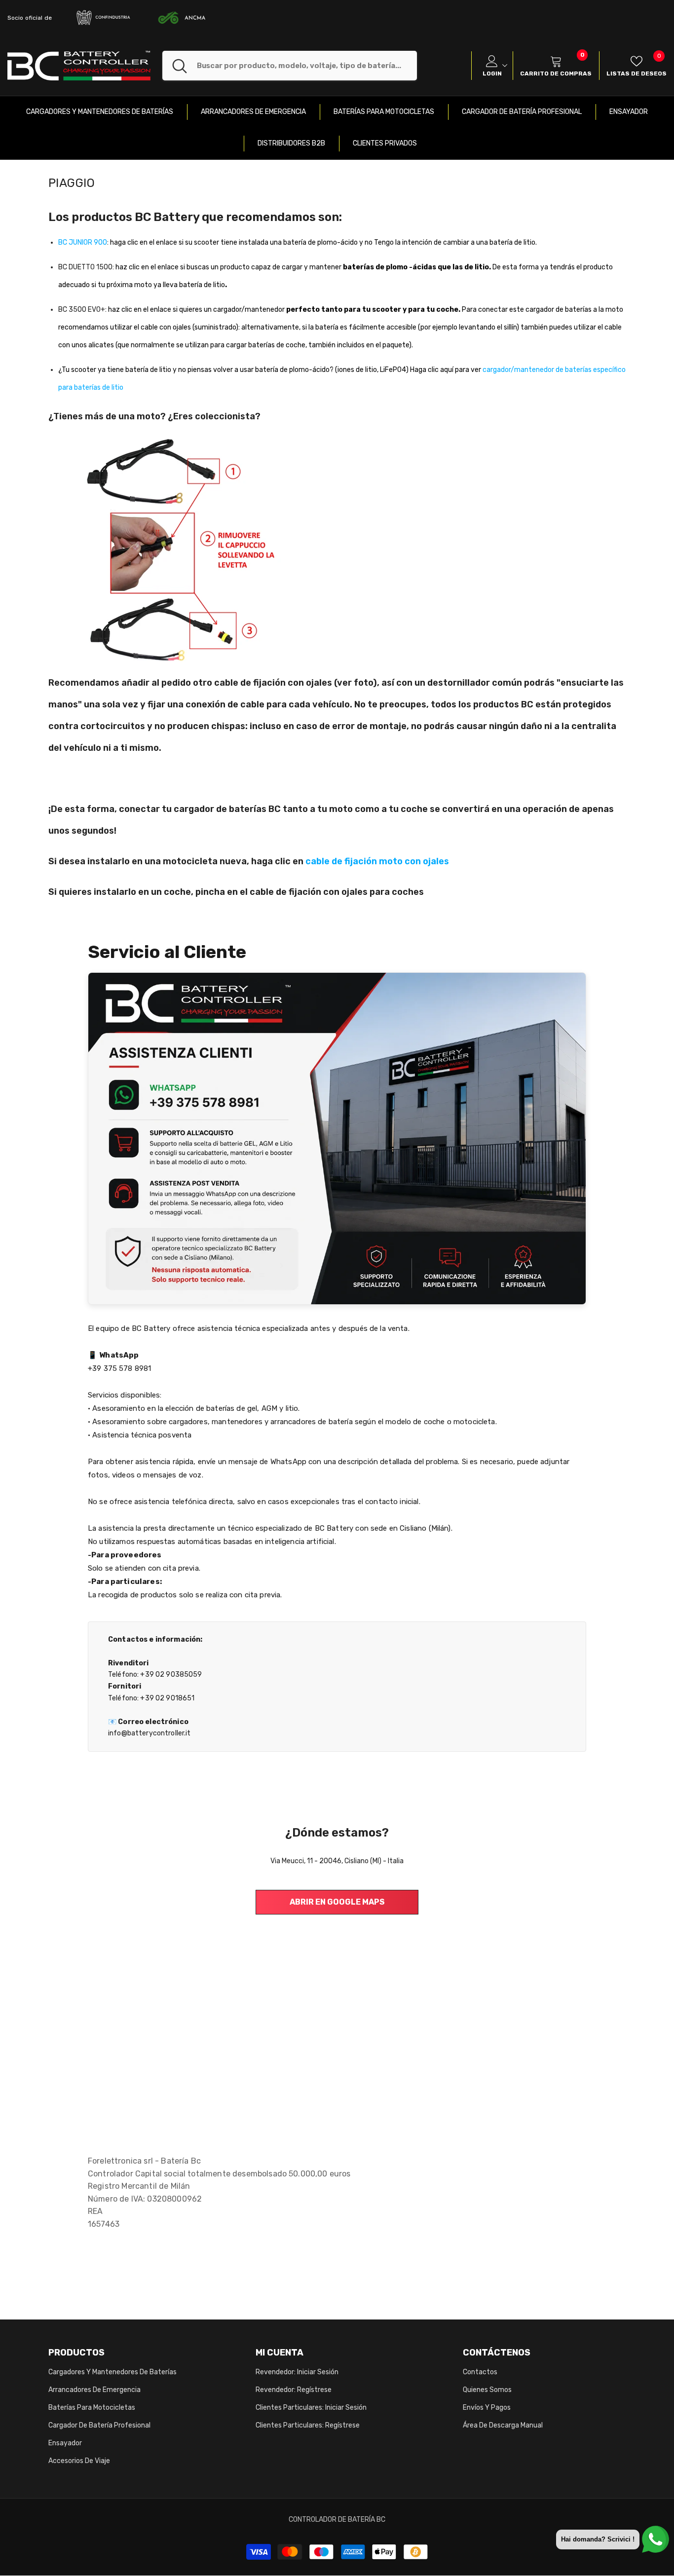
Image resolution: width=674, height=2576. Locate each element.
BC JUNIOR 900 (83, 242)
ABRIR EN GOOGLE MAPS (337, 1902)
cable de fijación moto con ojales (377, 861)
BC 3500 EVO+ (82, 310)
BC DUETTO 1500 (85, 267)
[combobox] (307, 66)
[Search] (290, 66)
